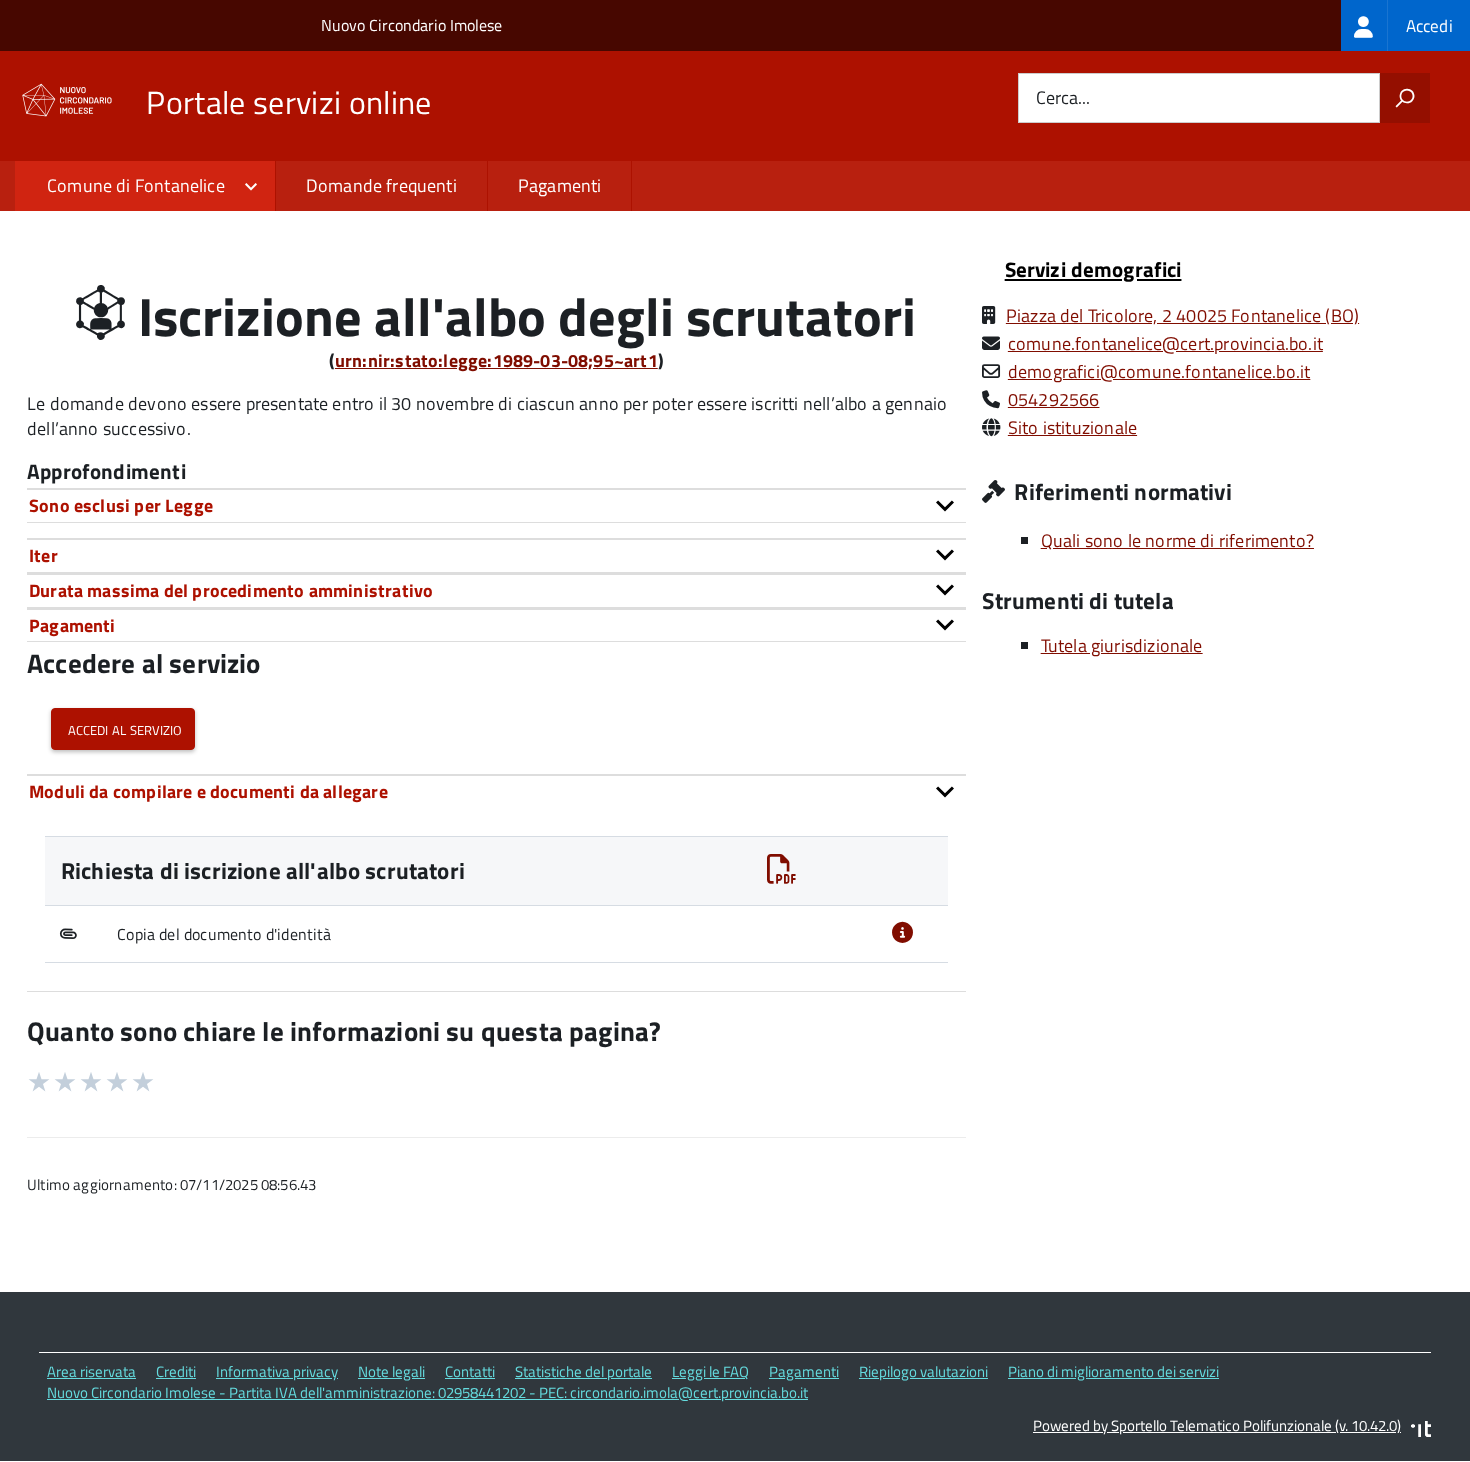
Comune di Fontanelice (136, 185)
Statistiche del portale (583, 1371)
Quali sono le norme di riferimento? (1177, 540)
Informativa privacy (277, 1371)
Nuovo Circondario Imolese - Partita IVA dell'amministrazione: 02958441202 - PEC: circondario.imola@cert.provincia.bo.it (427, 1392)
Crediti (176, 1371)
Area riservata (91, 1371)
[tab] (496, 505)
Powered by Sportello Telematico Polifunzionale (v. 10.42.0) (1217, 1425)
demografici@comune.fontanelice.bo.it (1159, 371)
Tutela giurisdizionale (1122, 645)
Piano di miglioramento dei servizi (1113, 1371)
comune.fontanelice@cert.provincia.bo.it (1165, 343)
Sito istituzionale (1072, 427)
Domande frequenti (381, 185)
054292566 (1054, 399)
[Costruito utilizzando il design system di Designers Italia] (1421, 1431)
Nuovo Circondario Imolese (411, 25)
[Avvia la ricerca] (1405, 98)
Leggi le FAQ (710, 1371)
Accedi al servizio (123, 728)
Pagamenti (560, 185)
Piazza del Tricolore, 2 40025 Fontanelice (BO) (1182, 315)
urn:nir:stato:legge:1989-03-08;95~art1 (496, 360)
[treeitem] (1405, 25)
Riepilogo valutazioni (923, 1371)
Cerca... (1063, 98)
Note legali (391, 1371)
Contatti (470, 1371)
